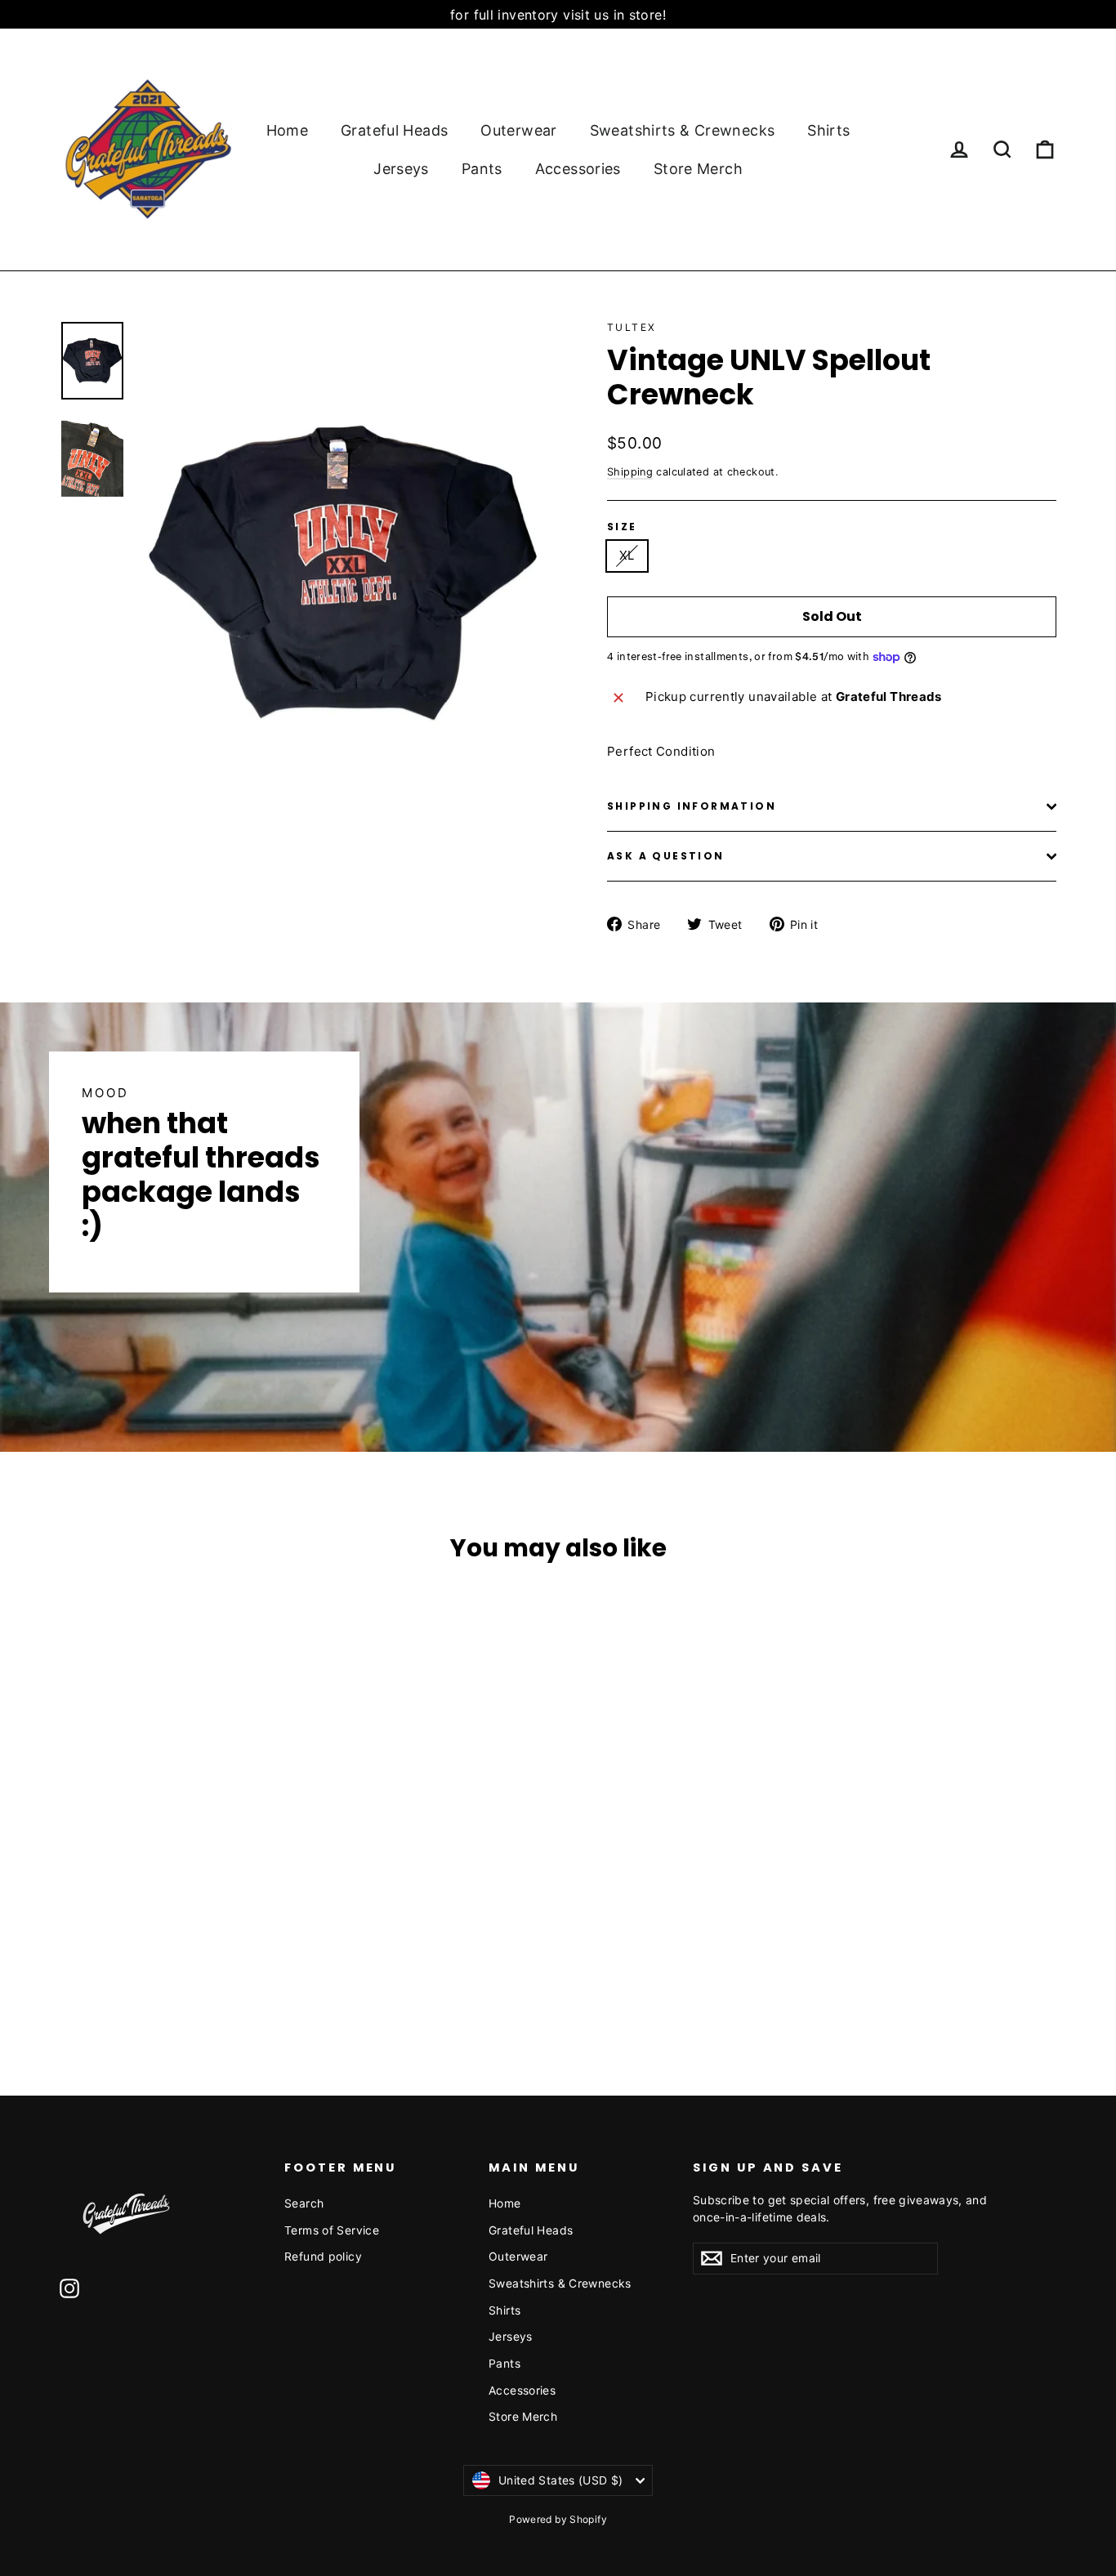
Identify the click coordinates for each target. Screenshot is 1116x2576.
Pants (482, 169)
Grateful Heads (394, 130)
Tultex (632, 327)
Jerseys (401, 169)
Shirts (828, 130)
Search (304, 2203)
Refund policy (323, 2256)
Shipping (630, 472)
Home (288, 130)
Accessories (578, 169)
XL (627, 555)
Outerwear (518, 130)
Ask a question (666, 856)
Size (622, 527)
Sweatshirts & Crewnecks (683, 130)
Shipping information (692, 806)
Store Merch (698, 169)
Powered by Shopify (558, 2519)
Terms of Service (332, 2230)
